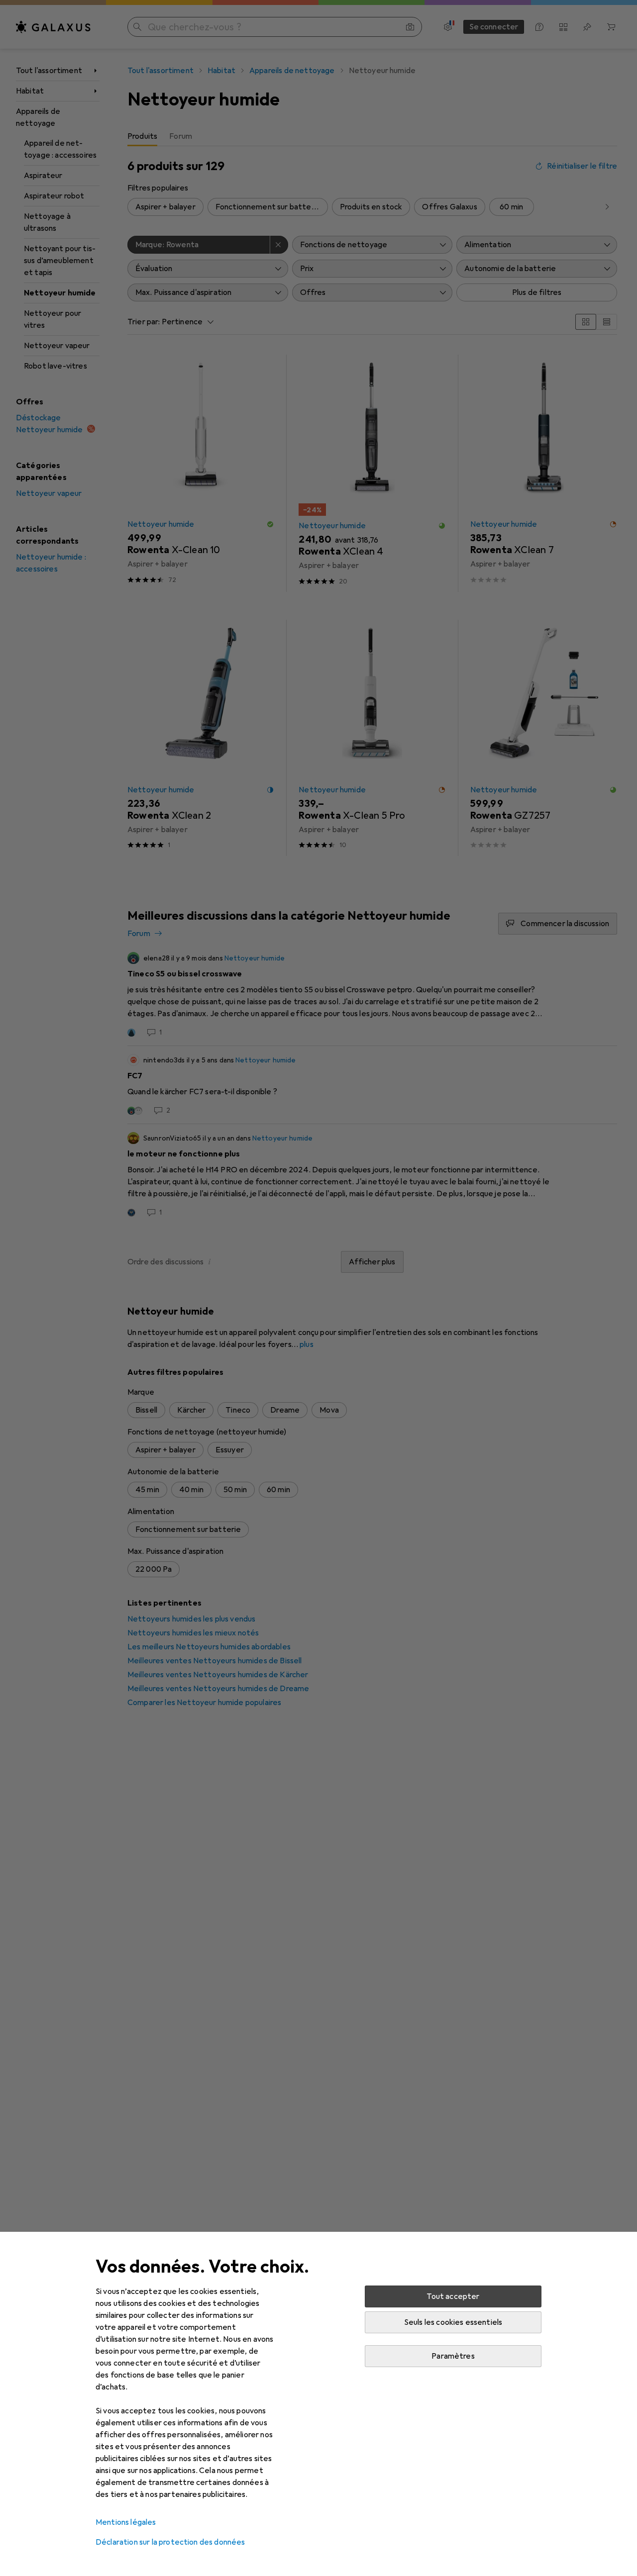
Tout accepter (453, 2296)
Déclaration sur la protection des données (170, 2542)
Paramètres (453, 2356)
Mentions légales (126, 2522)
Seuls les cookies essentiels (453, 2322)
